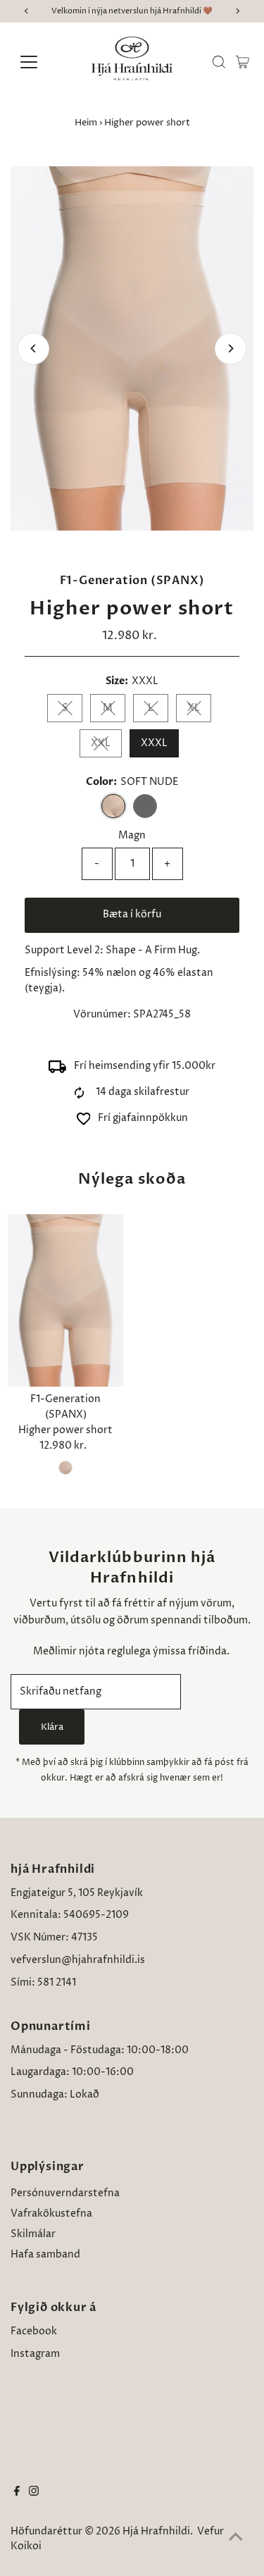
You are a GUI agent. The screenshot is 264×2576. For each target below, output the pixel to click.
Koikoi (26, 2546)
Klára (52, 1727)
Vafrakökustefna (51, 2214)
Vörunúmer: (102, 1015)
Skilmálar (33, 2234)
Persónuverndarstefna (65, 2193)
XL (194, 708)
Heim (86, 123)
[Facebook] (17, 2493)
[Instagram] (34, 2493)
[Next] (231, 348)
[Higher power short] (65, 1301)
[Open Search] (219, 62)
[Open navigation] (40, 62)
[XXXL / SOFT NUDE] (65, 1468)
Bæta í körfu (132, 915)
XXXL (154, 743)
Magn (132, 836)
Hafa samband (45, 2255)
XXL (101, 743)
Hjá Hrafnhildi (156, 2532)
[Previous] (33, 348)
